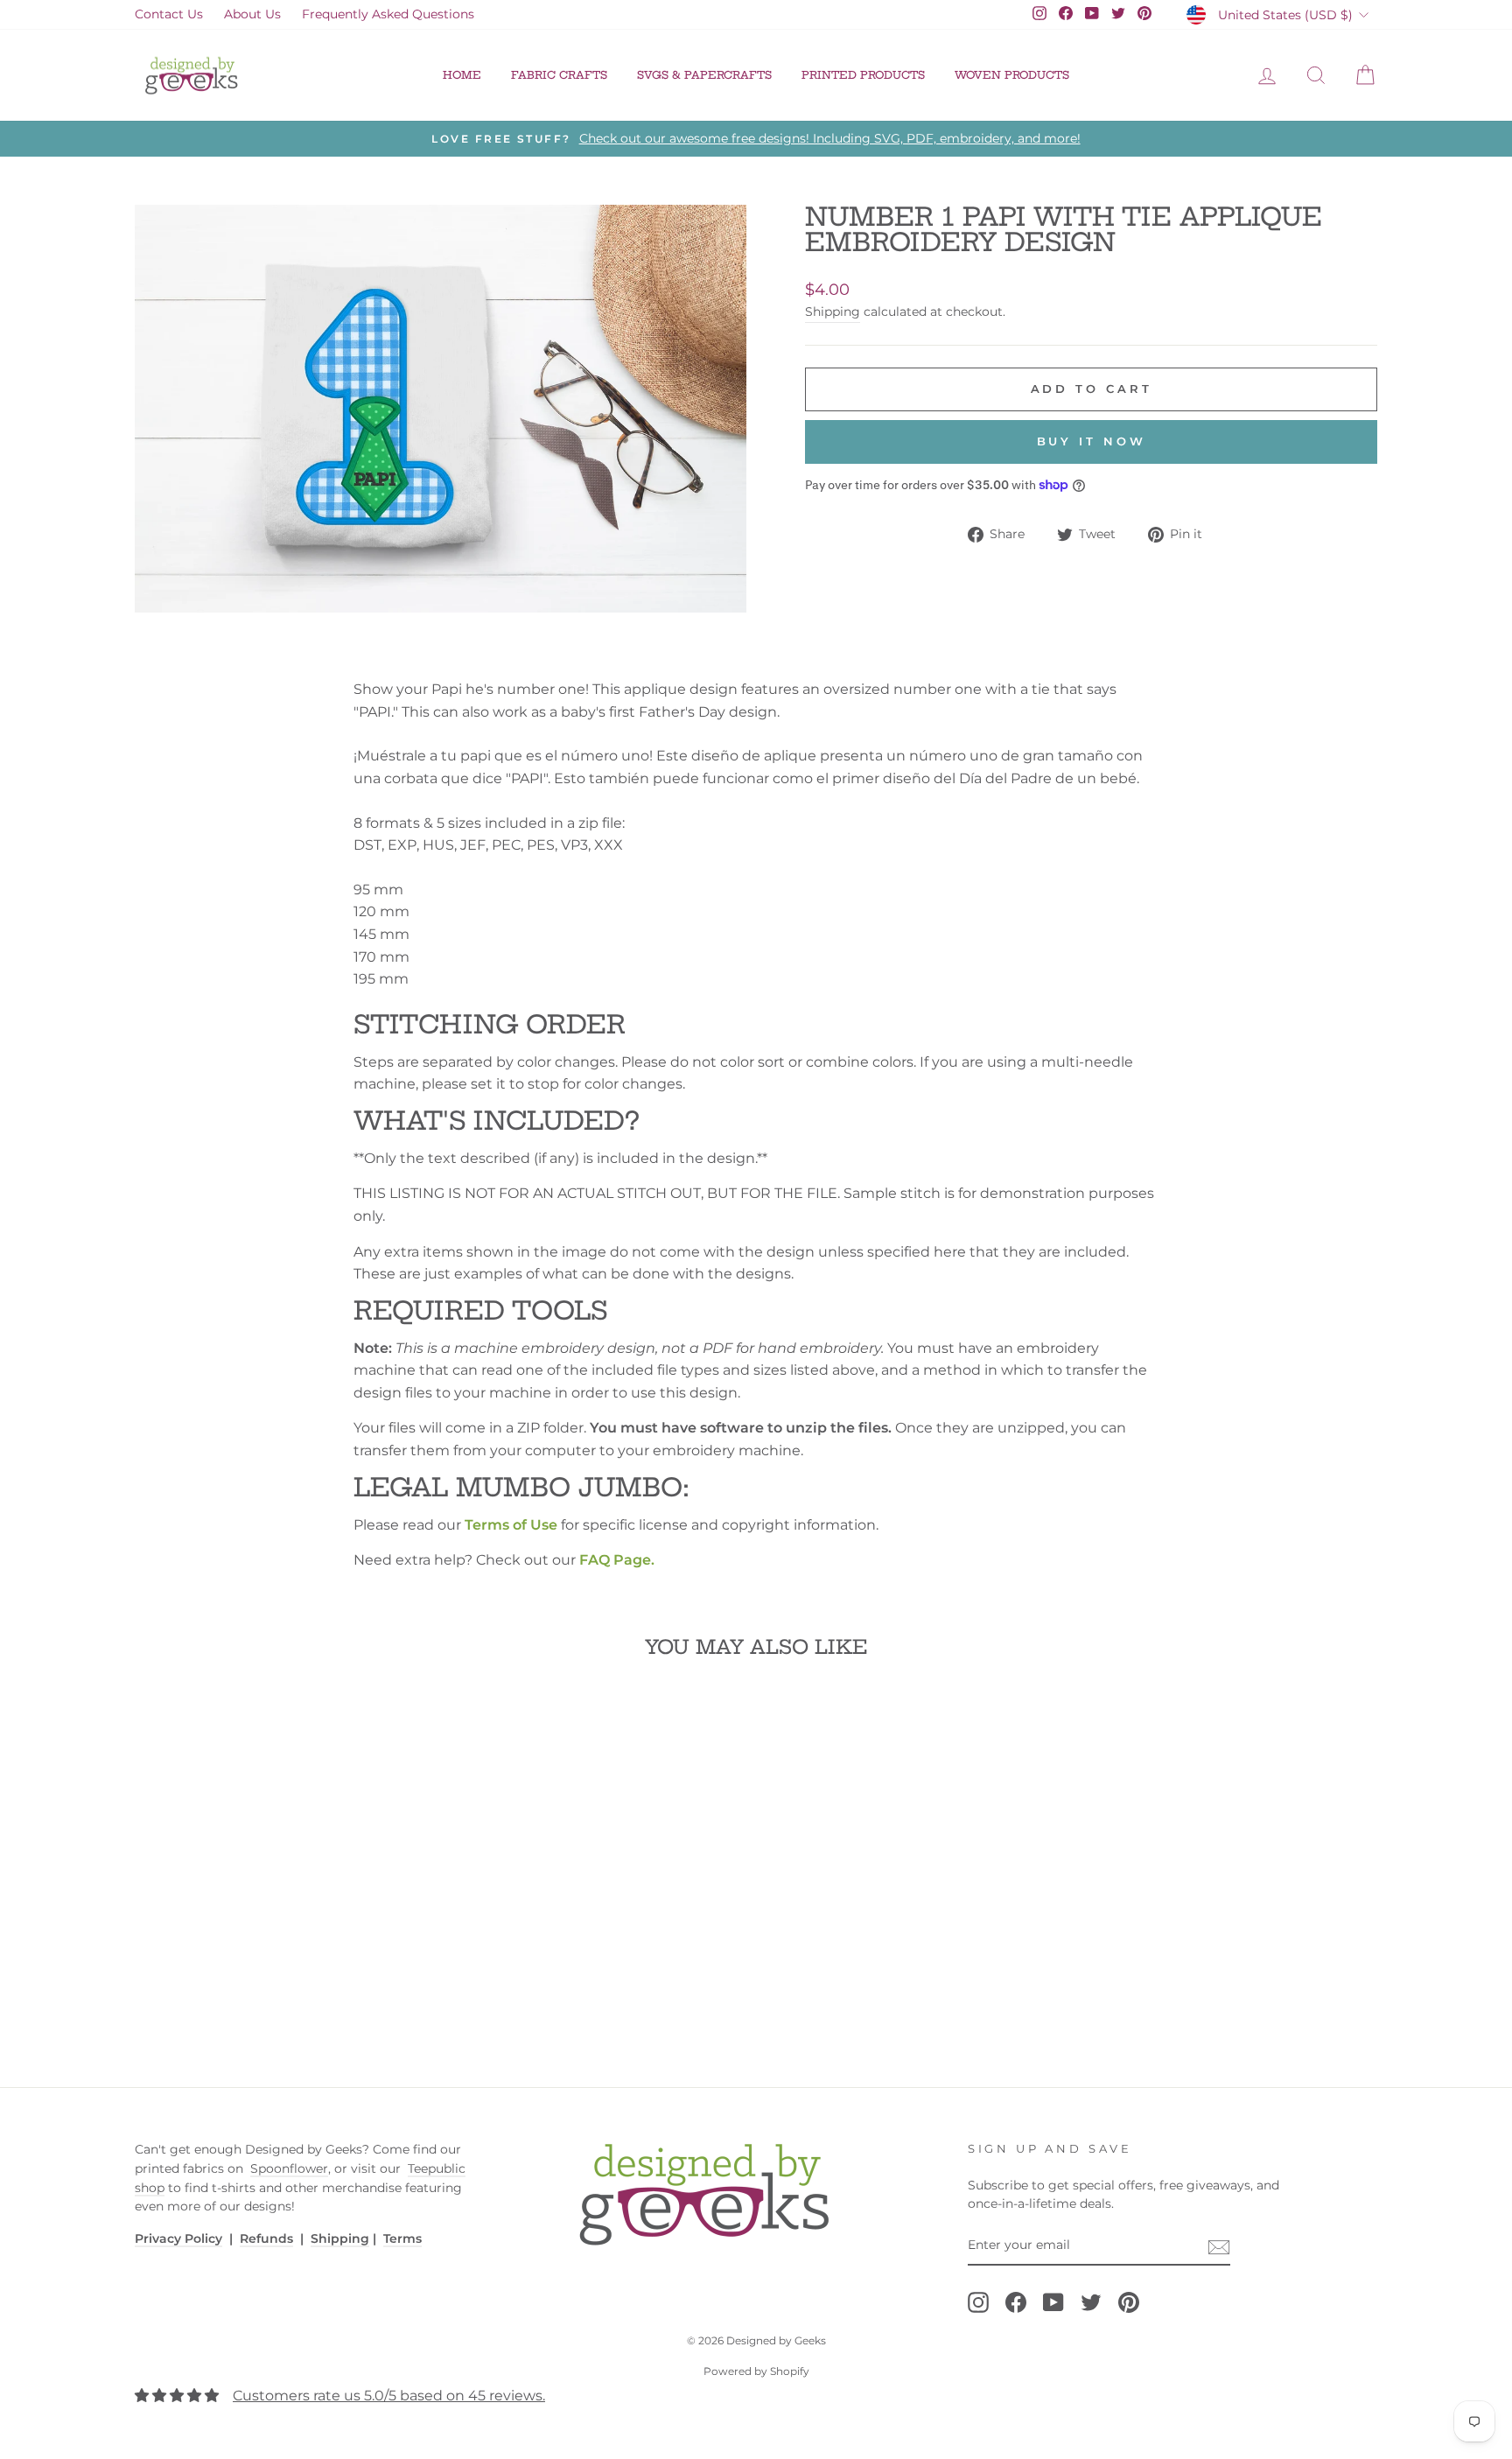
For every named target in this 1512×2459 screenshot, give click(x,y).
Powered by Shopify (756, 2371)
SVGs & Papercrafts (704, 75)
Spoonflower (289, 2168)
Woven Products (1012, 75)
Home (462, 75)
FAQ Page (615, 1560)
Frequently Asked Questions (388, 14)
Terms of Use (511, 1525)
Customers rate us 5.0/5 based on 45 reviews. (389, 2396)
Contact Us (169, 14)
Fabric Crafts (559, 75)
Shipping (833, 312)
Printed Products (863, 75)
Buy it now (1092, 441)
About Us (252, 14)
